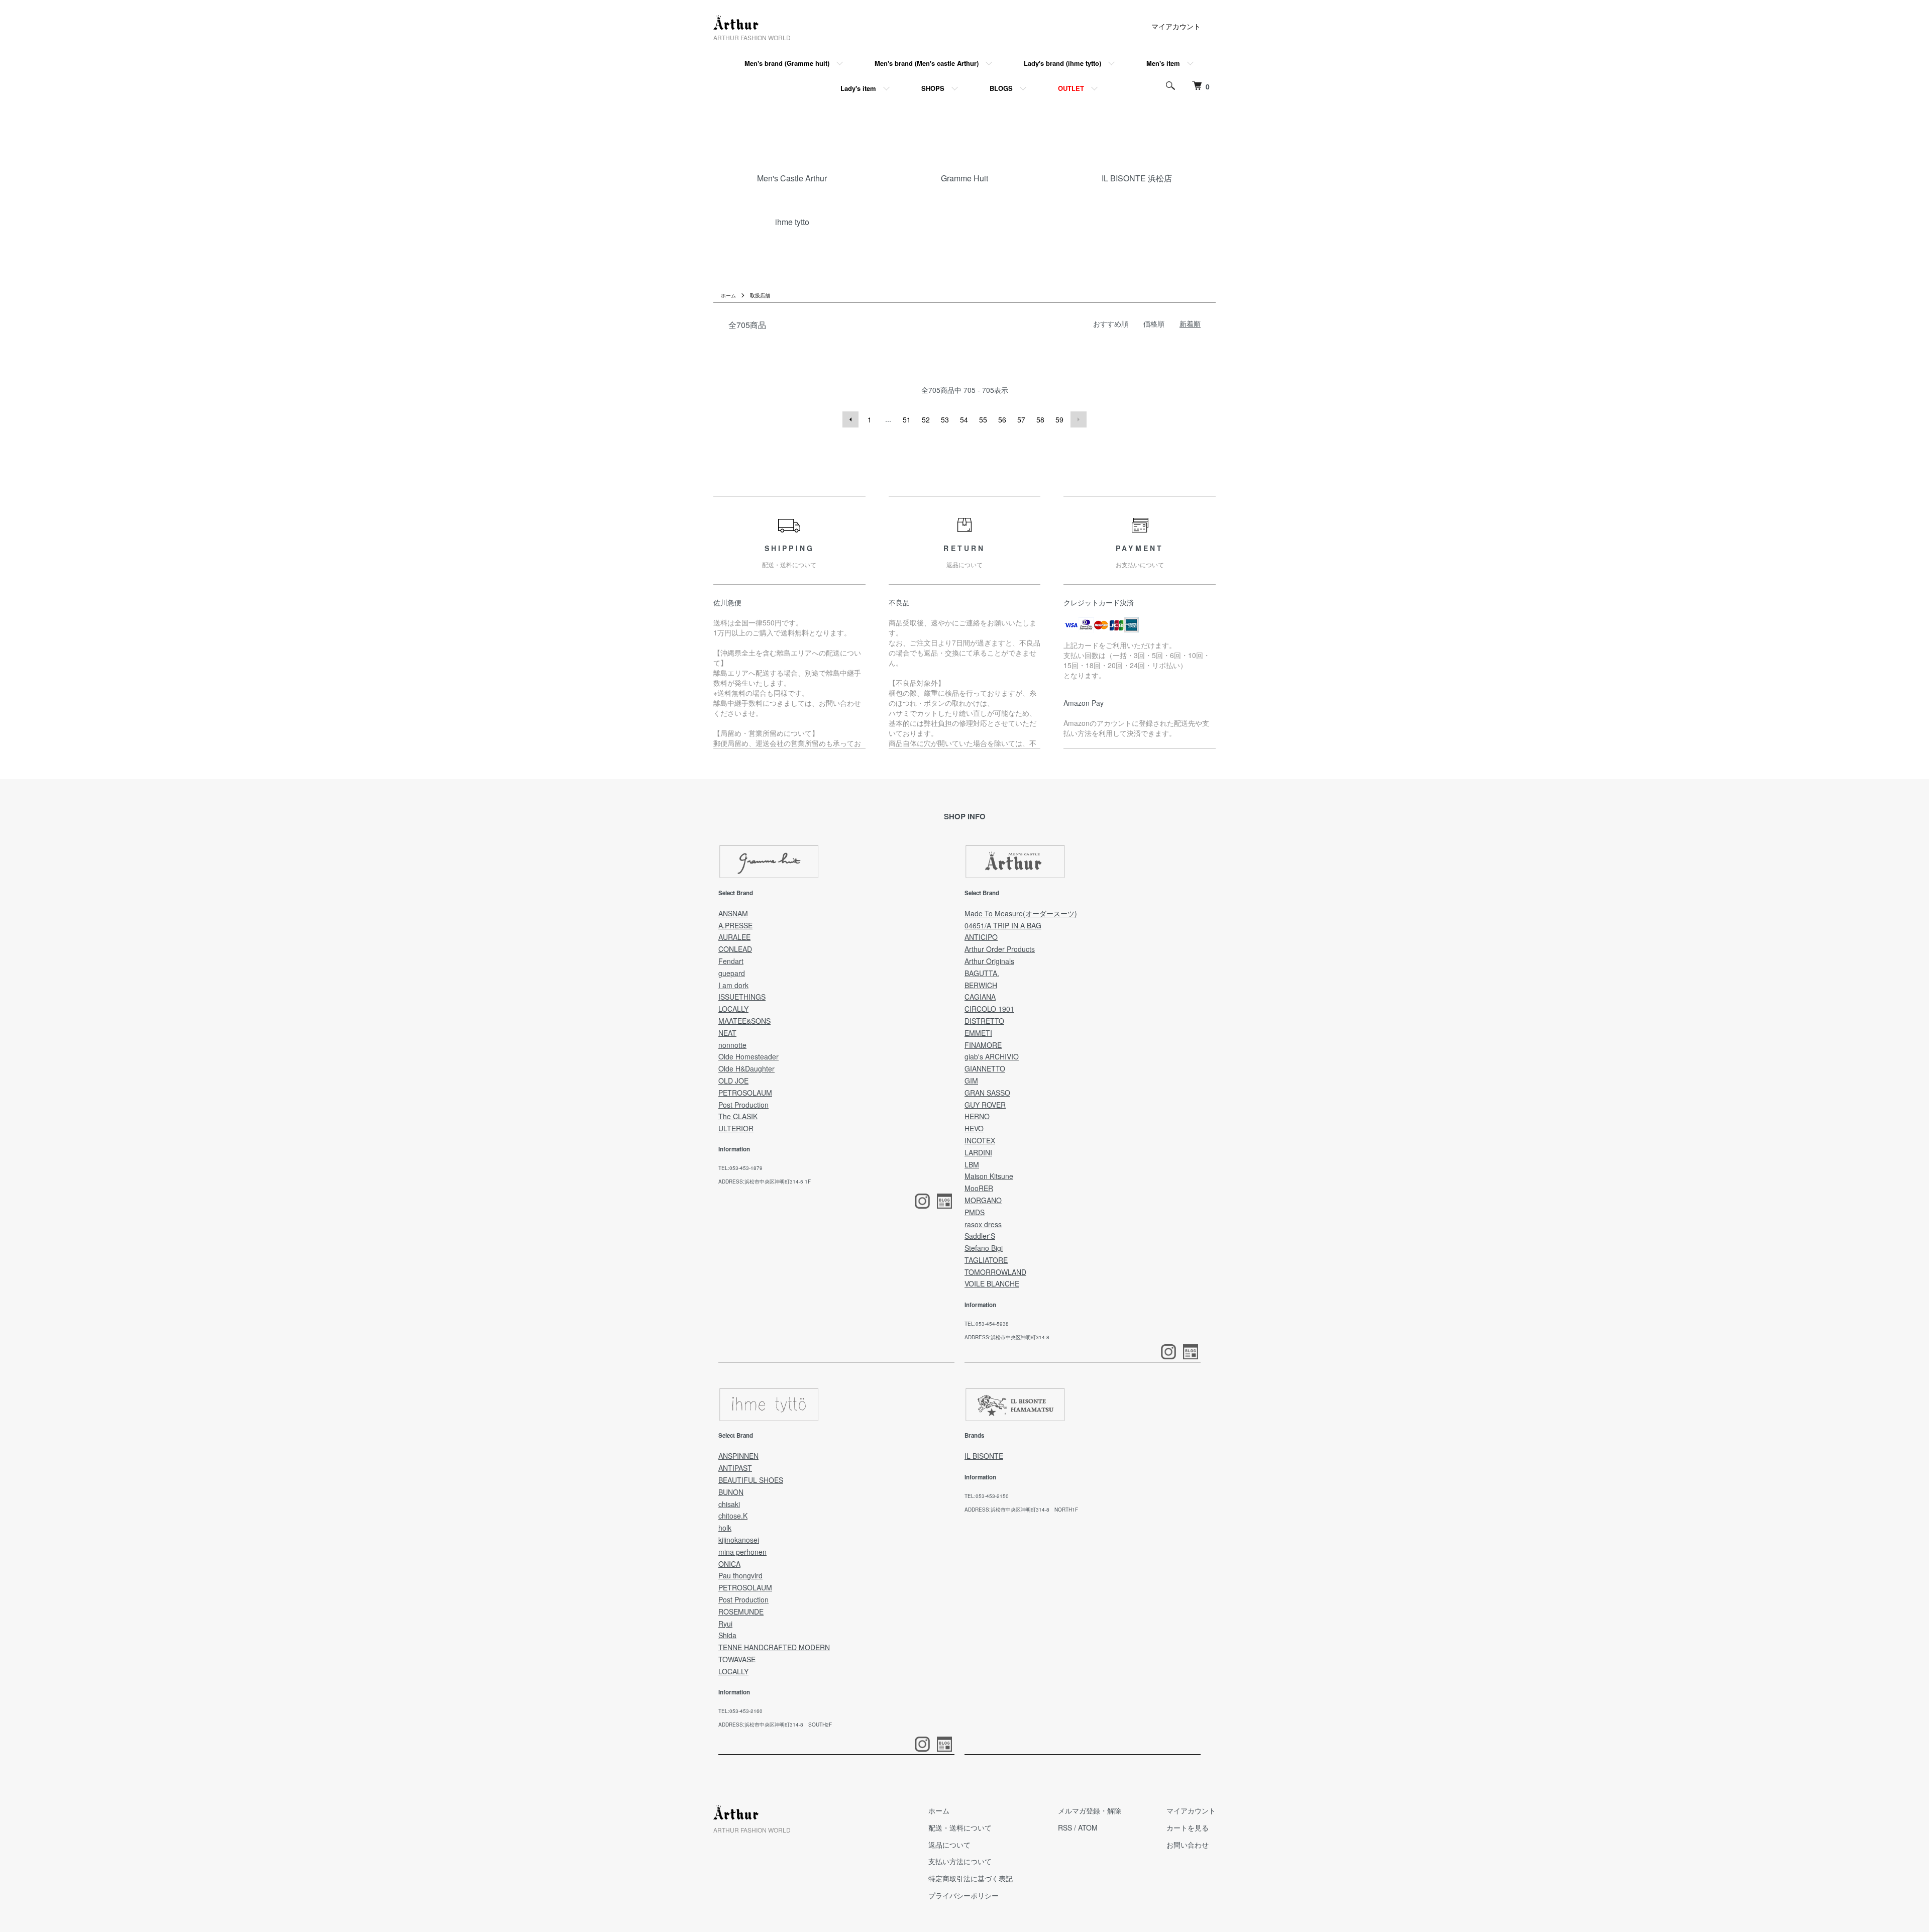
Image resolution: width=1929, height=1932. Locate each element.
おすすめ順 (1111, 324)
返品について (949, 1845)
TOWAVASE (737, 1659)
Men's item (1163, 63)
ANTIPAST (735, 1468)
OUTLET (1071, 88)
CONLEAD (735, 949)
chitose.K (733, 1516)
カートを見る (1188, 1828)
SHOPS (933, 88)
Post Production (743, 1105)
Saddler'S (980, 1236)
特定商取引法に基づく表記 (971, 1878)
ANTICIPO (981, 937)
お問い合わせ (1188, 1845)
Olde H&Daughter (746, 1068)
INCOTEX (980, 1140)
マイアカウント (1176, 26)
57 (1021, 419)
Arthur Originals (989, 961)
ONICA (729, 1564)
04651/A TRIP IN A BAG (1003, 925)
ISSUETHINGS (742, 997)
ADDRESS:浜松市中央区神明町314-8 (1007, 1337)
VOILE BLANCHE (992, 1283)
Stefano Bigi (984, 1248)
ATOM (1088, 1828)
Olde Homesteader (748, 1056)
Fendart (731, 961)
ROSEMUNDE (741, 1612)
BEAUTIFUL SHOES (751, 1480)
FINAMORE (983, 1045)
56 (1002, 419)
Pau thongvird (740, 1575)
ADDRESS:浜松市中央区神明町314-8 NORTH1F (1021, 1510)
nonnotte (732, 1045)
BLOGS (1001, 88)
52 (926, 419)
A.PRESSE (735, 925)
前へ (850, 419)
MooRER (979, 1188)
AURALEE (734, 937)
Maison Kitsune (989, 1176)
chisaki (729, 1504)
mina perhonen (742, 1552)
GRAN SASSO (987, 1093)
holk (725, 1528)
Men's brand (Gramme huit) (787, 63)
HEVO (974, 1128)
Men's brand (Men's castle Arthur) (927, 63)
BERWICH (981, 985)
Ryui (725, 1624)
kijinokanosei (739, 1540)
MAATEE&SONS (744, 1021)
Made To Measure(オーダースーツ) (1021, 913)
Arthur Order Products (1000, 949)
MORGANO (983, 1200)
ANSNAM (733, 913)
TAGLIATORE (986, 1260)
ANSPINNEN (738, 1456)
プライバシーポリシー (963, 1895)
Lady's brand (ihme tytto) (1062, 63)
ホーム (728, 295)
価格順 (1154, 324)
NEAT (727, 1033)
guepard (732, 973)
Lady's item (858, 88)
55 (983, 419)
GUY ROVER (985, 1105)
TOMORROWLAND (995, 1272)
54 (964, 419)
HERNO (977, 1116)
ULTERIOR (736, 1128)
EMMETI (978, 1033)
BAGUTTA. (982, 973)
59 (1059, 419)
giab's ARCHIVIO (992, 1056)
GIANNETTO (985, 1068)
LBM (972, 1164)
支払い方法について (960, 1861)
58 (1040, 419)
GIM (971, 1081)
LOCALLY (733, 1009)
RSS (1065, 1828)
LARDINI (978, 1152)
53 (945, 419)
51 (907, 419)
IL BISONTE (984, 1456)
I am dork (733, 985)
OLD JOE (733, 1081)
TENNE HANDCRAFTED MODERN (774, 1647)
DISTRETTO (984, 1021)
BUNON (731, 1492)
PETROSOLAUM (745, 1093)
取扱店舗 (760, 295)
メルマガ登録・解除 (1090, 1810)
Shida (727, 1635)
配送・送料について (960, 1828)
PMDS (975, 1212)
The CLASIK (738, 1116)
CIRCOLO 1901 (989, 1009)
